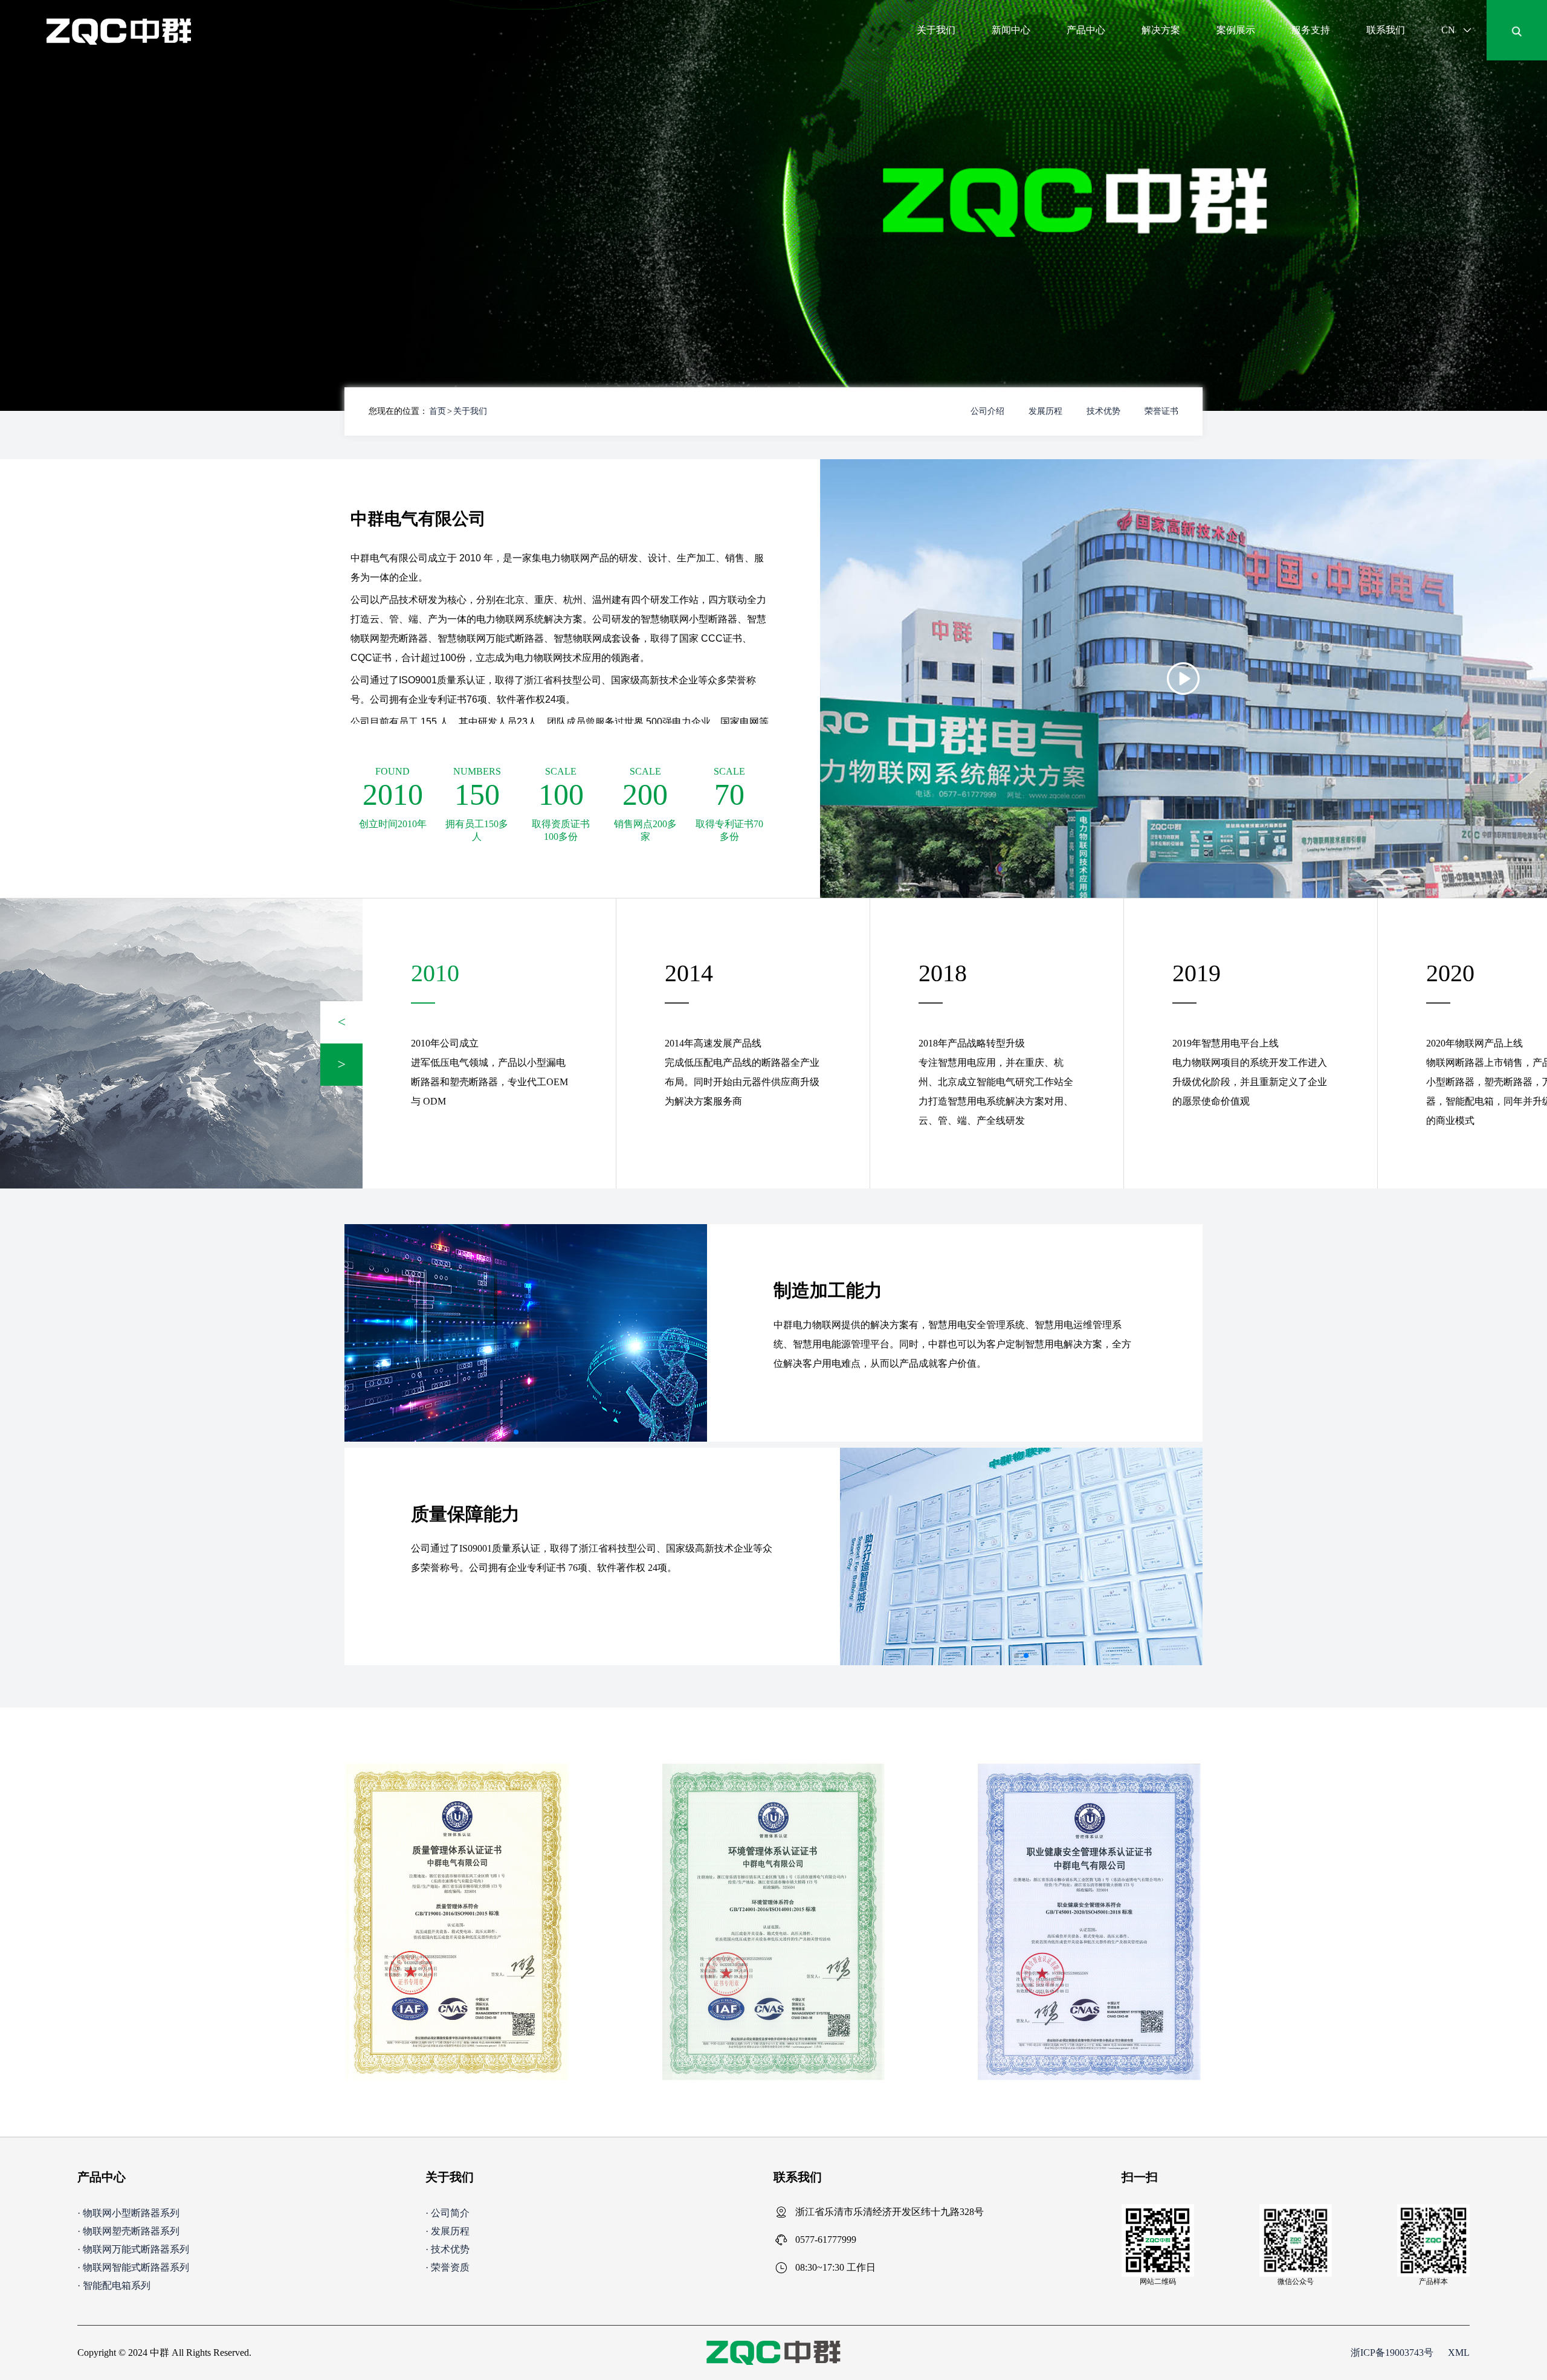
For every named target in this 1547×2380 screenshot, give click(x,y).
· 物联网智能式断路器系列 (133, 2267)
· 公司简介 (447, 2213)
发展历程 (1045, 411)
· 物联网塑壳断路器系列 (128, 2231)
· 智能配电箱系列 (114, 2285)
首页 (438, 411)
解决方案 (1161, 30)
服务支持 (1311, 30)
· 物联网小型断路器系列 (128, 2213)
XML (1459, 2353)
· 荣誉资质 (447, 2267)
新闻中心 (1011, 30)
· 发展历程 (447, 2231)
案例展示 (1236, 30)
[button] (341, 1022)
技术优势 (1103, 411)
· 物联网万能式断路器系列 (133, 2249)
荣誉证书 (1161, 411)
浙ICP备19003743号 (1392, 2353)
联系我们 (1386, 30)
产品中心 (1086, 30)
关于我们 (936, 30)
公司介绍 (987, 411)
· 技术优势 (447, 2249)
